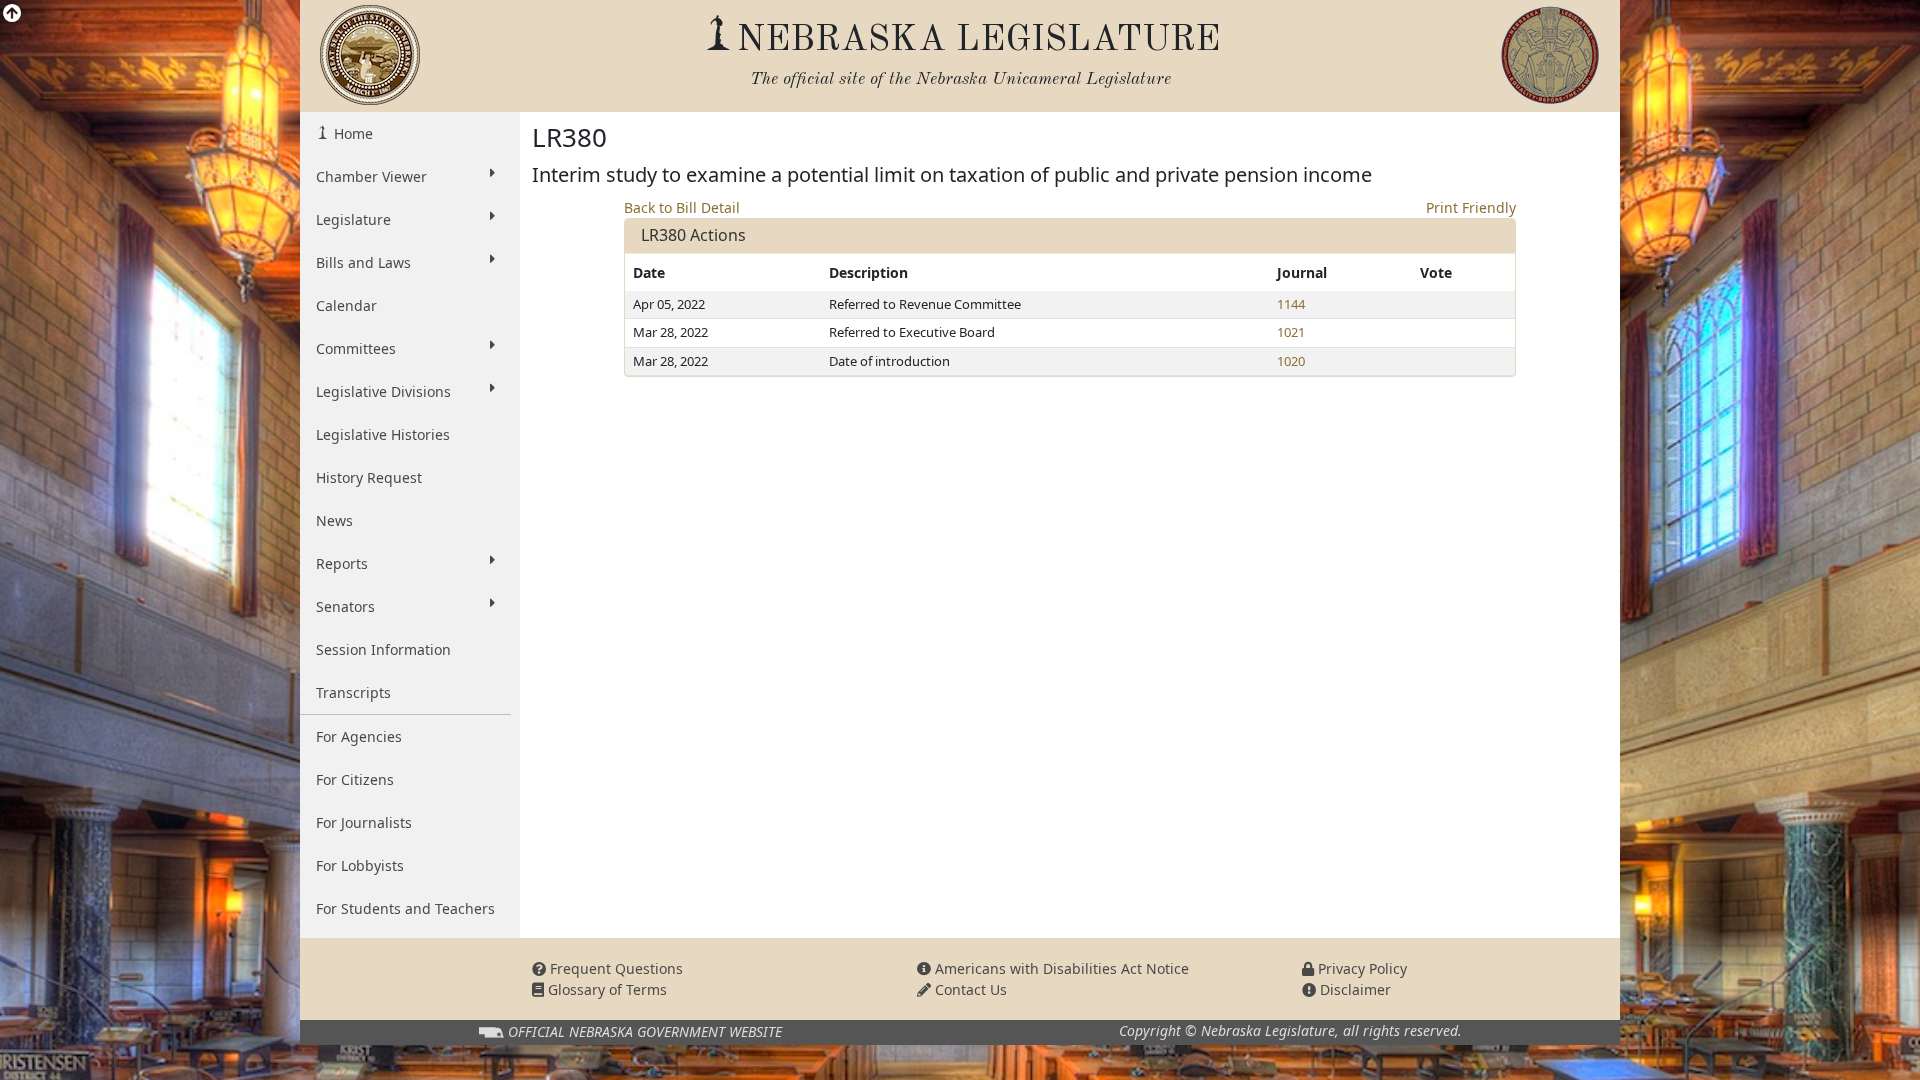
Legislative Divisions (383, 391)
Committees (356, 348)
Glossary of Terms (605, 989)
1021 (1291, 332)
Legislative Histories (383, 434)
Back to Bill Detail (682, 207)
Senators (345, 606)
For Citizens (355, 779)
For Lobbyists (360, 865)
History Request (369, 477)
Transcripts (353, 692)
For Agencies (359, 736)
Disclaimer (1353, 989)
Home (351, 133)
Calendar (346, 305)
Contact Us (969, 989)
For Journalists (364, 822)
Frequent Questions (614, 968)
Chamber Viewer (371, 176)
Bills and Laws (363, 262)
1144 (1291, 304)
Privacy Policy (1360, 968)
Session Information (383, 649)
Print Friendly (1471, 207)
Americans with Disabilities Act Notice (1060, 968)
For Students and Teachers (405, 908)
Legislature (353, 219)
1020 (1291, 361)
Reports (342, 563)
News (334, 520)
